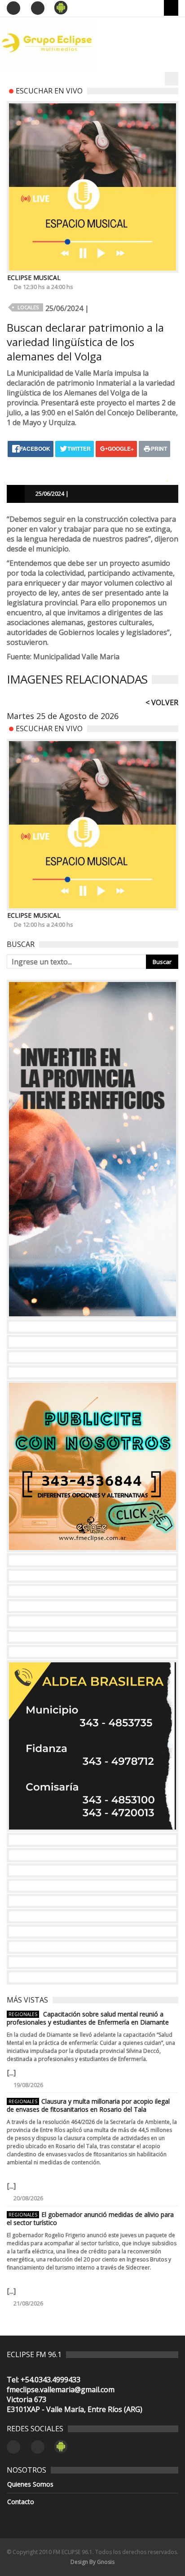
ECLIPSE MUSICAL (34, 278)
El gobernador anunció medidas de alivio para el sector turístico (90, 2219)
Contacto (21, 2502)
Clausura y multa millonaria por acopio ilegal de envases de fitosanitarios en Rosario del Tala (88, 2105)
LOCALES (28, 307)
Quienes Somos (30, 2484)
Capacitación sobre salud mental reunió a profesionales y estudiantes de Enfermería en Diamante (88, 2018)
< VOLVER (162, 702)
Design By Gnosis (92, 2562)
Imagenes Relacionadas (77, 679)
